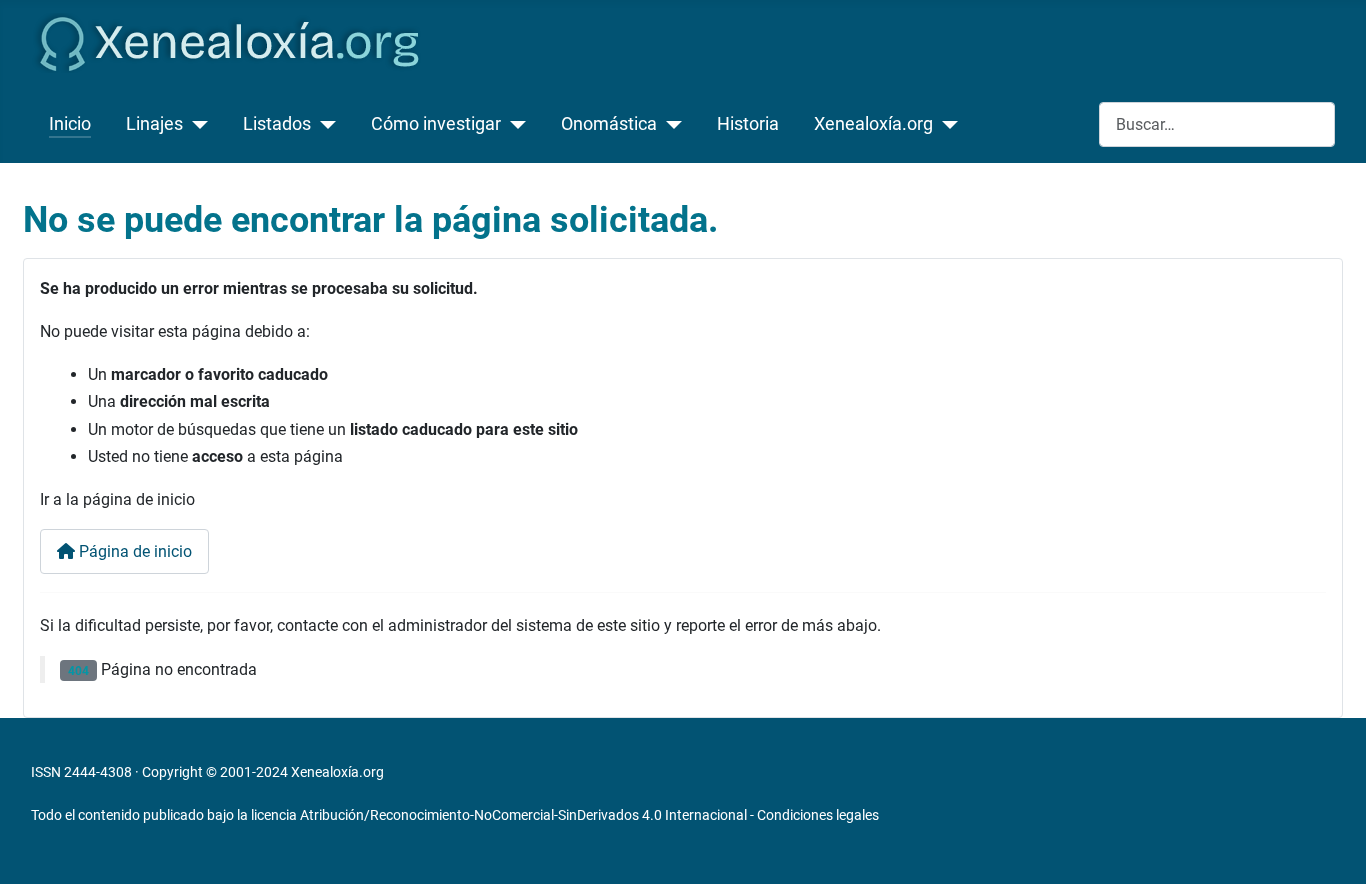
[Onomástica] (669, 124)
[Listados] (323, 124)
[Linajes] (195, 124)
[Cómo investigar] (513, 124)
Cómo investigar (436, 124)
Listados (277, 124)
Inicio (70, 124)
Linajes (154, 124)
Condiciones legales (818, 815)
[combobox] (1217, 124)
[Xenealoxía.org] (945, 124)
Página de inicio (133, 551)
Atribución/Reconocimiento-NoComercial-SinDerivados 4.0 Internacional (523, 815)
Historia (748, 124)
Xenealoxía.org (873, 124)
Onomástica (609, 124)
